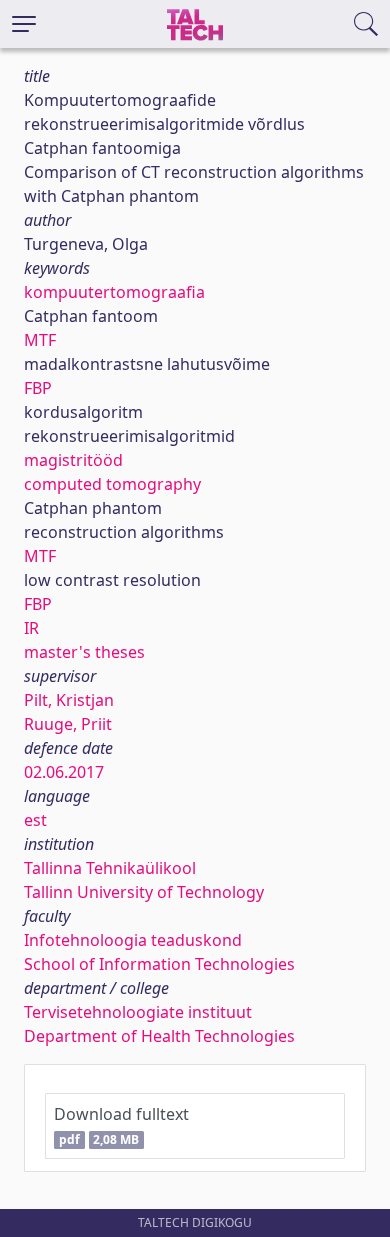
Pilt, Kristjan (69, 700)
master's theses (84, 652)
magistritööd (73, 460)
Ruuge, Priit (68, 724)
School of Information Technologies (159, 964)
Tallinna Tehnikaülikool (110, 868)
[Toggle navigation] (24, 24)
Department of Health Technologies (159, 1036)
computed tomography (112, 484)
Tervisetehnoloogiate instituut (138, 1012)
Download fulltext (121, 1125)
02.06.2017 (64, 772)
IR (31, 628)
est (35, 820)
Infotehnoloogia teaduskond (133, 940)
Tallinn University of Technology (144, 892)
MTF (40, 340)
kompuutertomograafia (114, 292)
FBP (38, 388)
